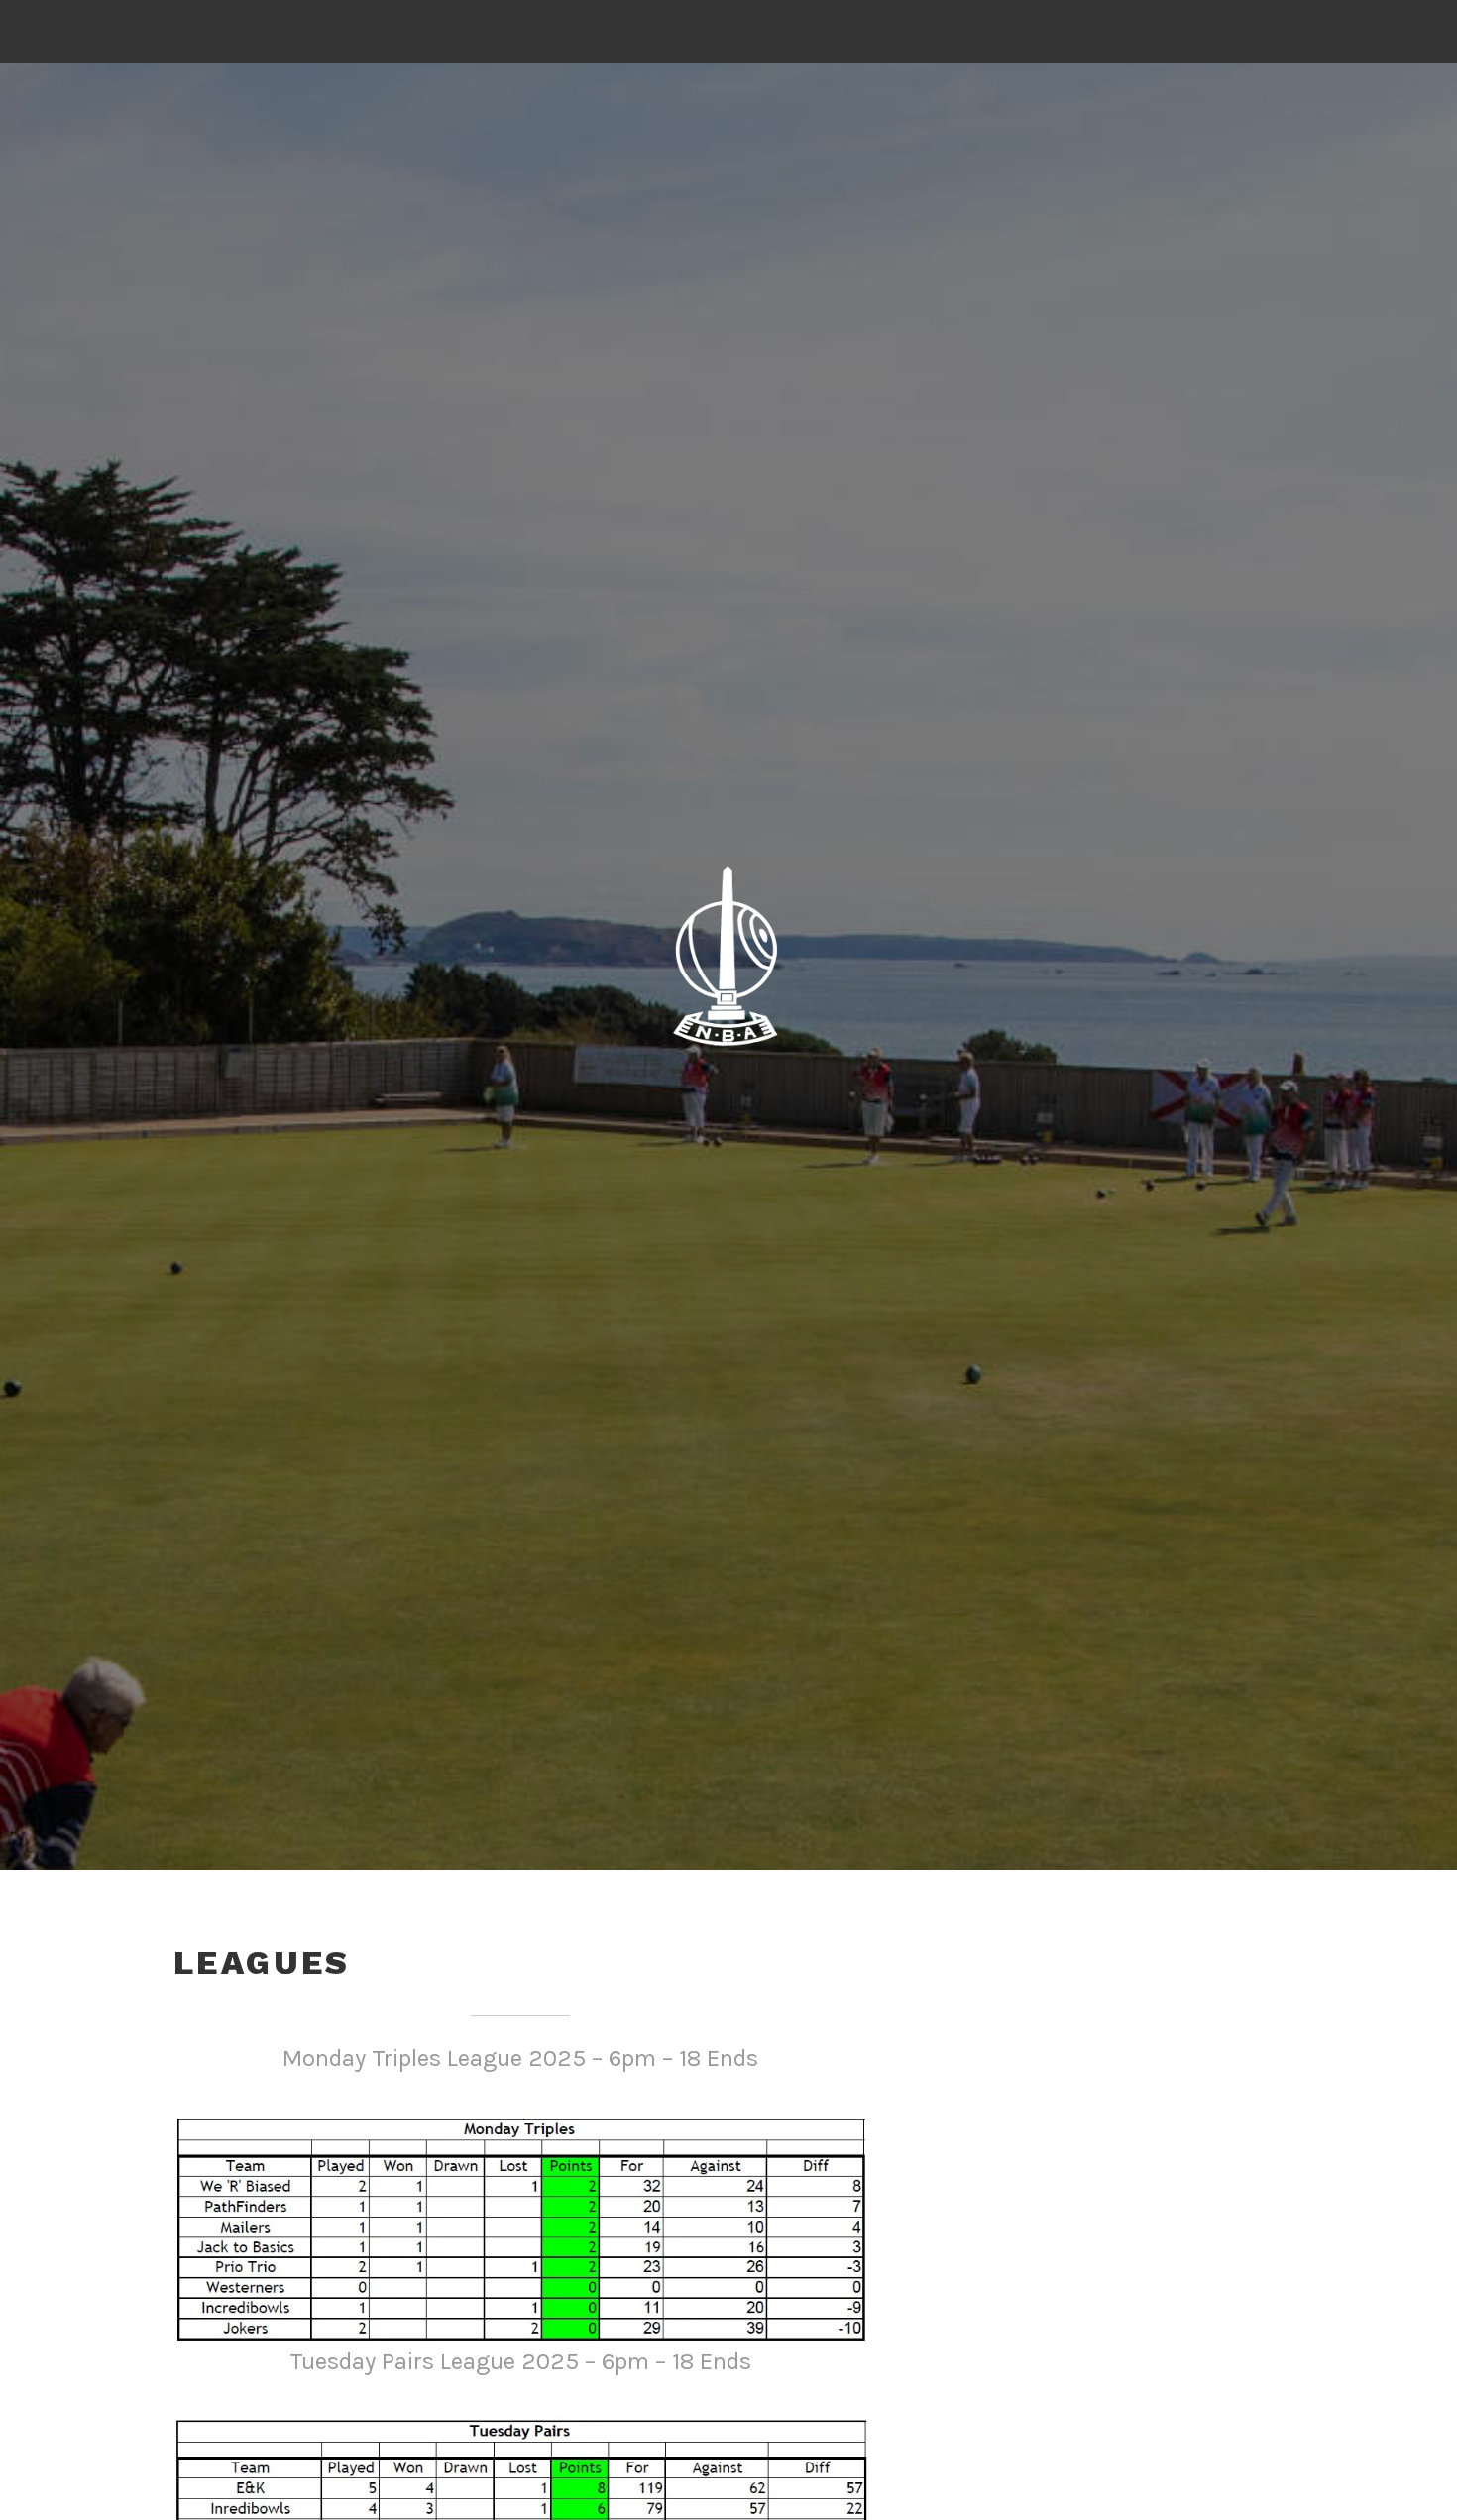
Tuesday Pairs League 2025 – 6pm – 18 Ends (520, 2361)
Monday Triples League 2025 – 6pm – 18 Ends (520, 2058)
